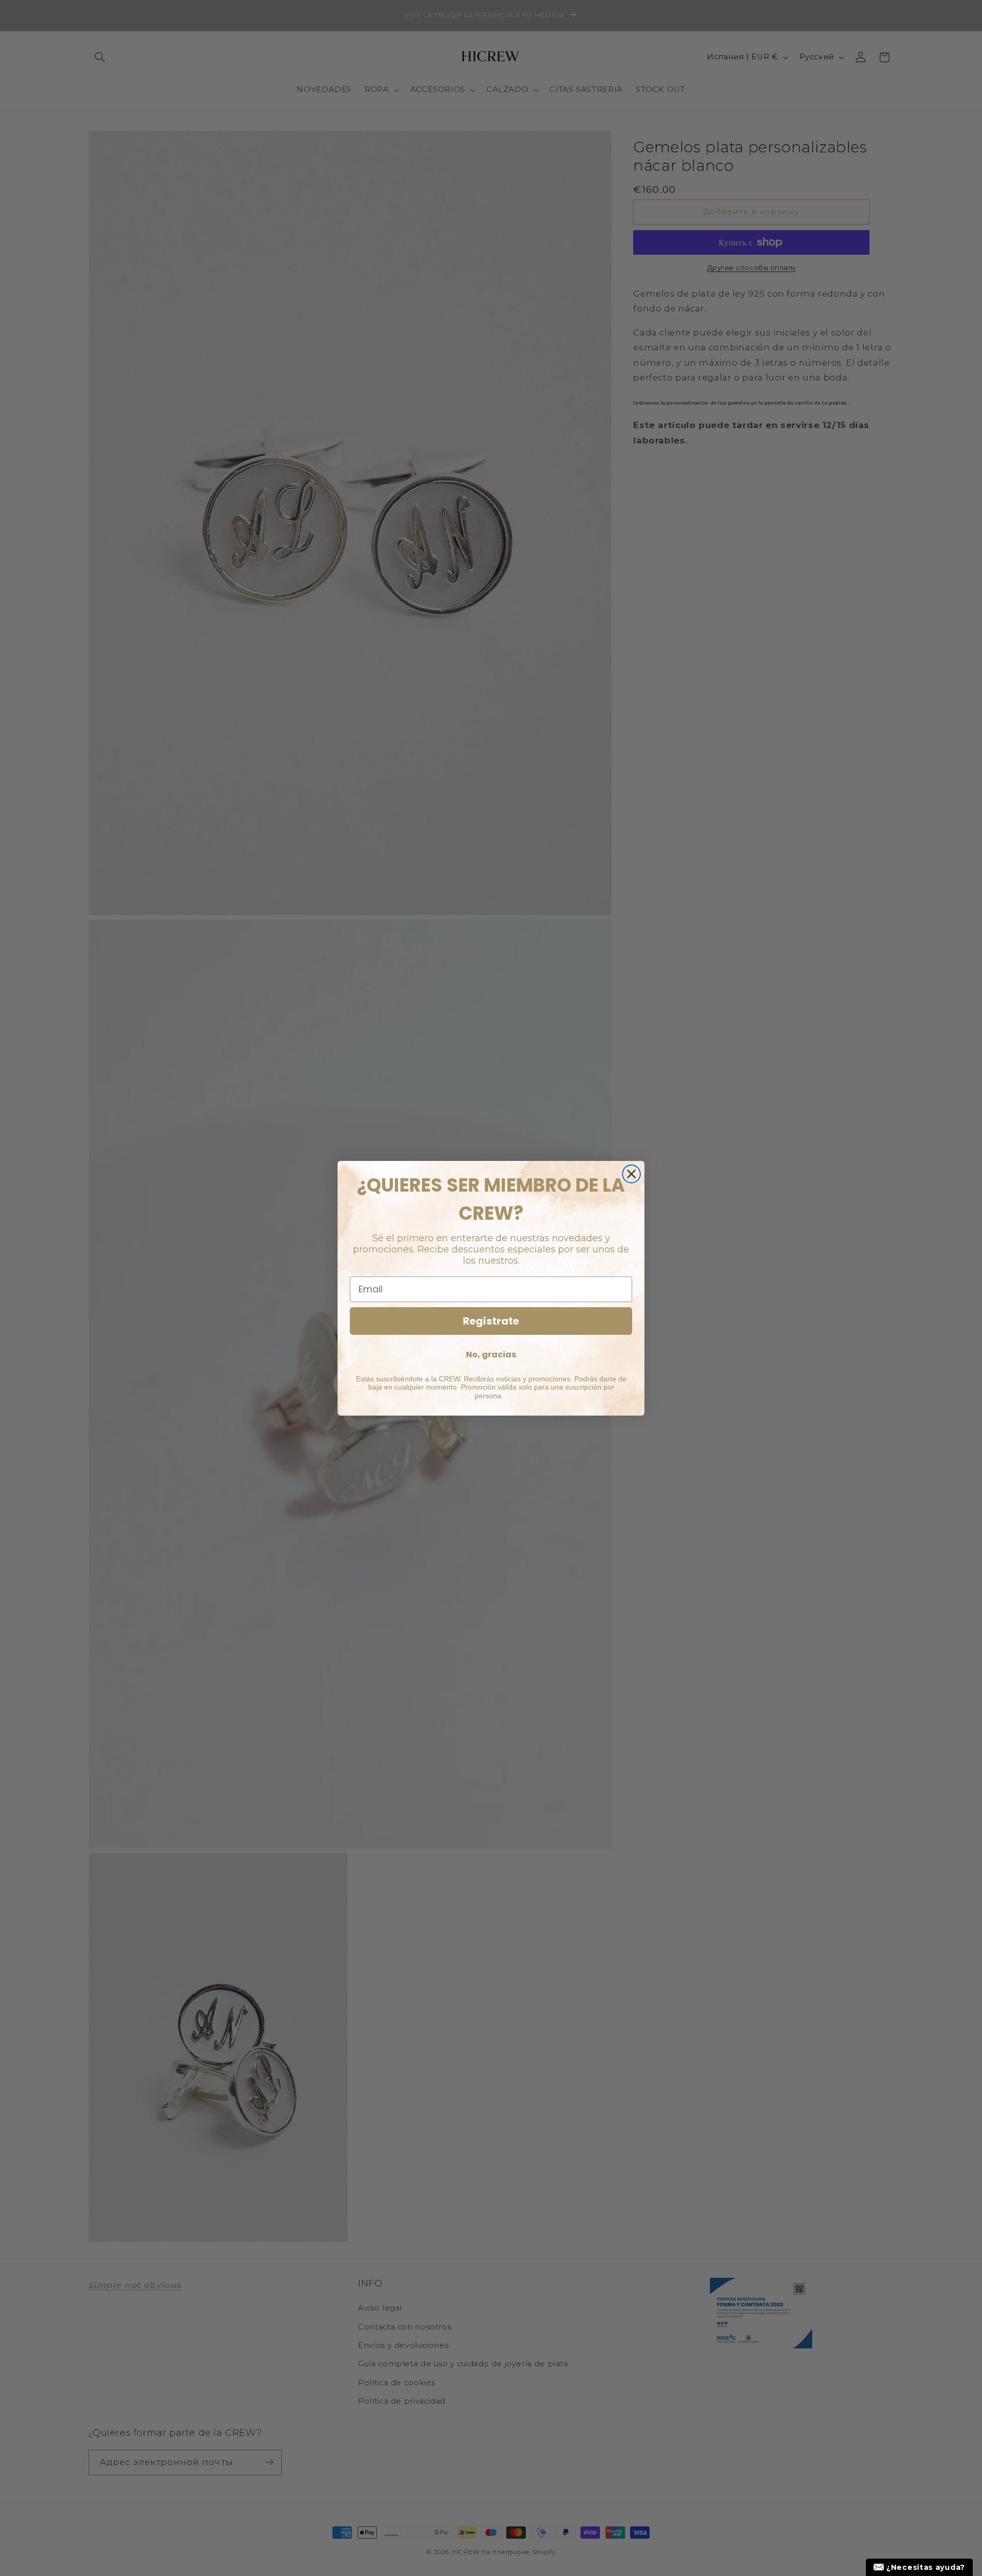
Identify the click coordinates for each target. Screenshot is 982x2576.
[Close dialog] (631, 1174)
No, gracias (491, 1354)
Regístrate (491, 1321)
